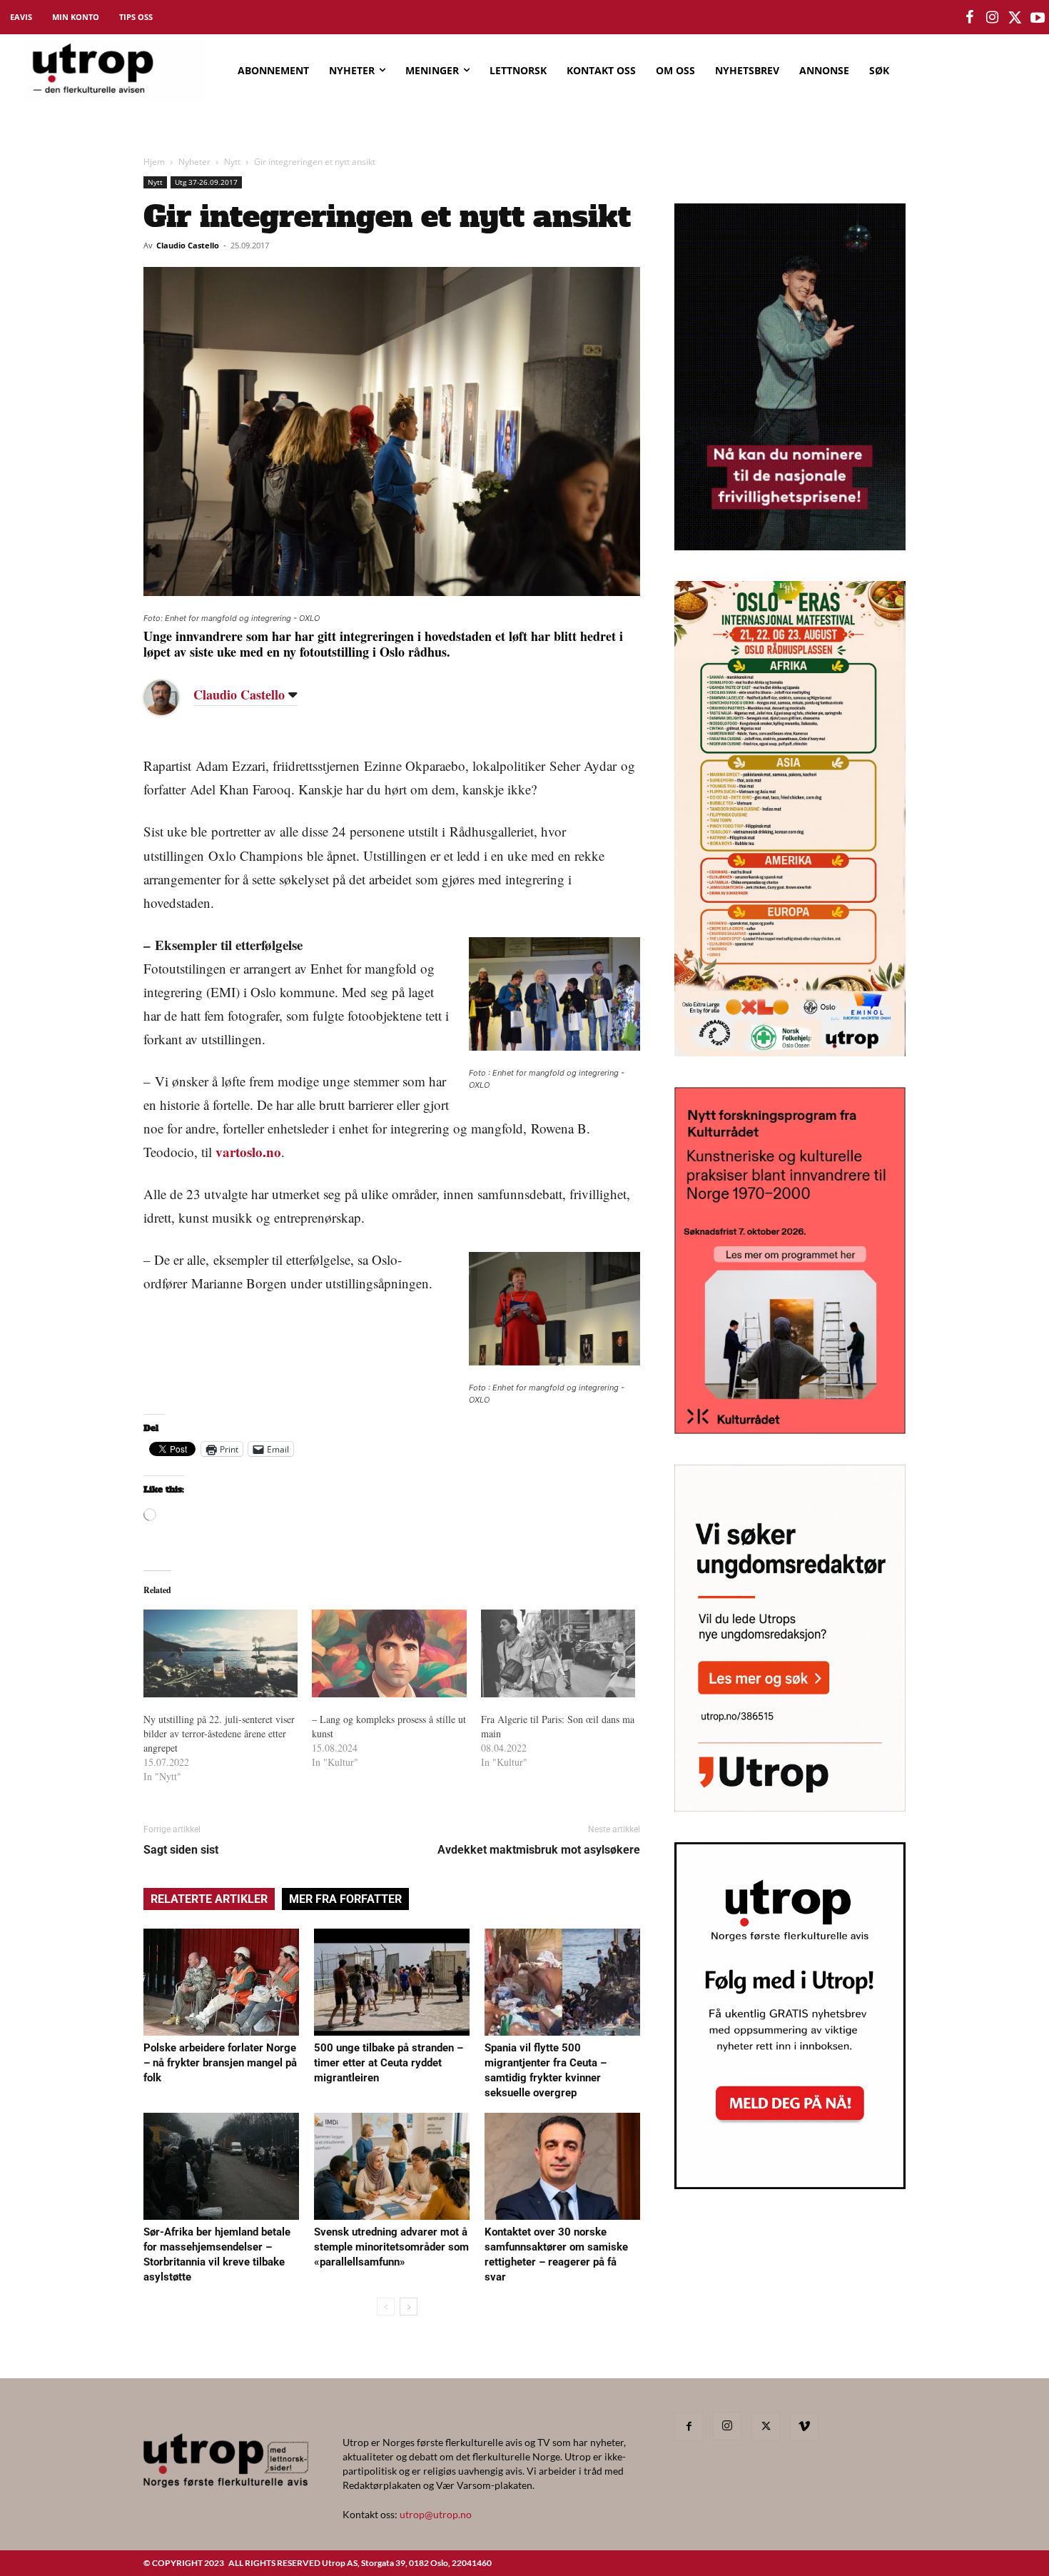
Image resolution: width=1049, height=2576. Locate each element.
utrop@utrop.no (436, 2514)
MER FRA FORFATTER (345, 1899)
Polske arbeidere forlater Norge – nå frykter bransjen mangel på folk (220, 2063)
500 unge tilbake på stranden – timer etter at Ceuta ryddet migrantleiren (389, 2063)
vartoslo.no (248, 1152)
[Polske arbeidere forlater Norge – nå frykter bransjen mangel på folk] (221, 1982)
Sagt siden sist (181, 1850)
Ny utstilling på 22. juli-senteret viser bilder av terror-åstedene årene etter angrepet (219, 1733)
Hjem (154, 162)
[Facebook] (689, 2427)
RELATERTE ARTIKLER (209, 1899)
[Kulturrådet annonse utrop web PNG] (790, 1429)
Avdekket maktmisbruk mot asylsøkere (539, 1850)
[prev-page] (386, 2307)
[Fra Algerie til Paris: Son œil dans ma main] (558, 1654)
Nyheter (194, 162)
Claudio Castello (188, 245)
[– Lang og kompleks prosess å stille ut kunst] (389, 1654)
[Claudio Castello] (172, 697)
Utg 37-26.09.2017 (206, 182)
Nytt (232, 162)
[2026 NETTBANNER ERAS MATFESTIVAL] (790, 1052)
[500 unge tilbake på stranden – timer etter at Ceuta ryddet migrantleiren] (392, 1982)
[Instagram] (727, 2426)
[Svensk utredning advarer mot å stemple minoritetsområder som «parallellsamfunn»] (392, 2166)
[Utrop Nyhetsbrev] (790, 2185)
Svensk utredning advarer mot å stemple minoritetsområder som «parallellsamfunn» (391, 2247)
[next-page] (409, 2307)
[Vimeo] (804, 2427)
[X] (766, 2427)
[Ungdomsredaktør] (790, 1807)
